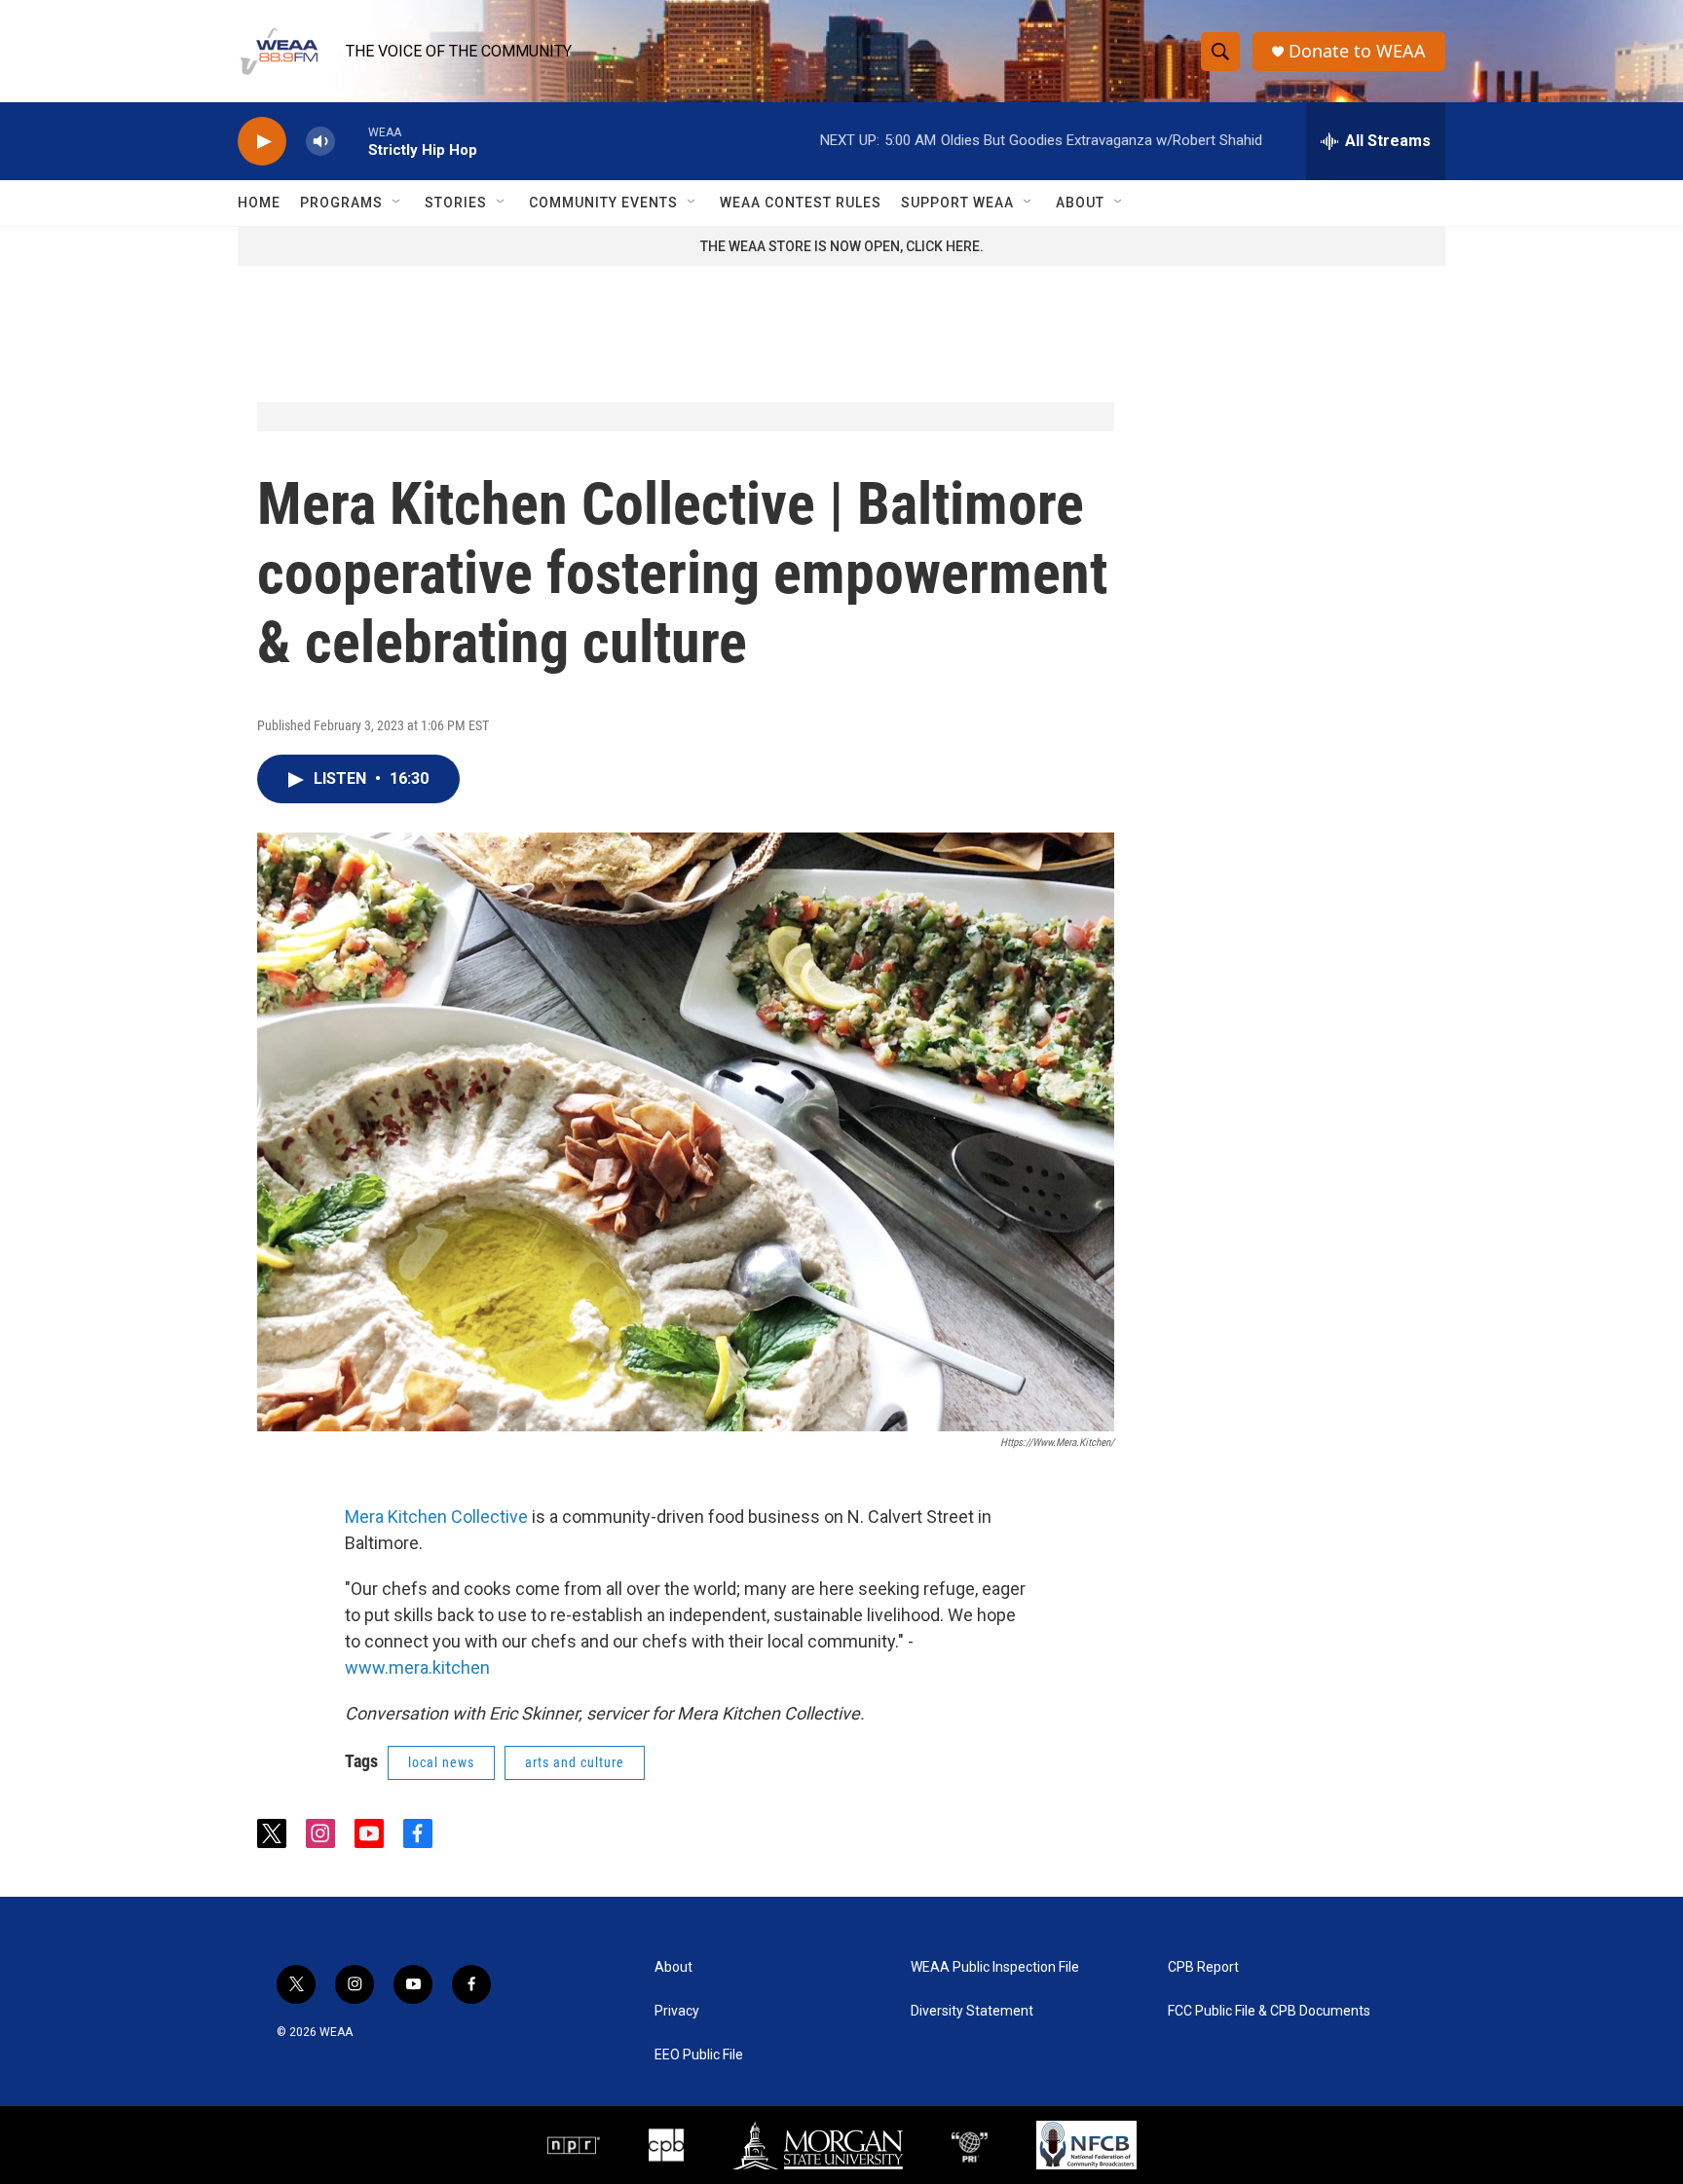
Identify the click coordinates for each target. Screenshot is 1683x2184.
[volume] (320, 142)
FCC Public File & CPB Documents (1269, 2011)
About (1080, 203)
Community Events (603, 203)
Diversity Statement (972, 2011)
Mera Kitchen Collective (438, 1517)
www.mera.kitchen (417, 1667)
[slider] (352, 141)
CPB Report (1203, 1967)
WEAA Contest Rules (801, 203)
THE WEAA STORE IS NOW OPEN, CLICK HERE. (842, 246)
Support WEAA (957, 203)
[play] (262, 142)
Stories (456, 203)
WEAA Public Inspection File (995, 1967)
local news (441, 1762)
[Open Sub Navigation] (397, 203)
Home (259, 203)
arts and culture (575, 1762)
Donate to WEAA (1357, 51)
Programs (341, 203)
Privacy (677, 2011)
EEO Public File (699, 2055)
